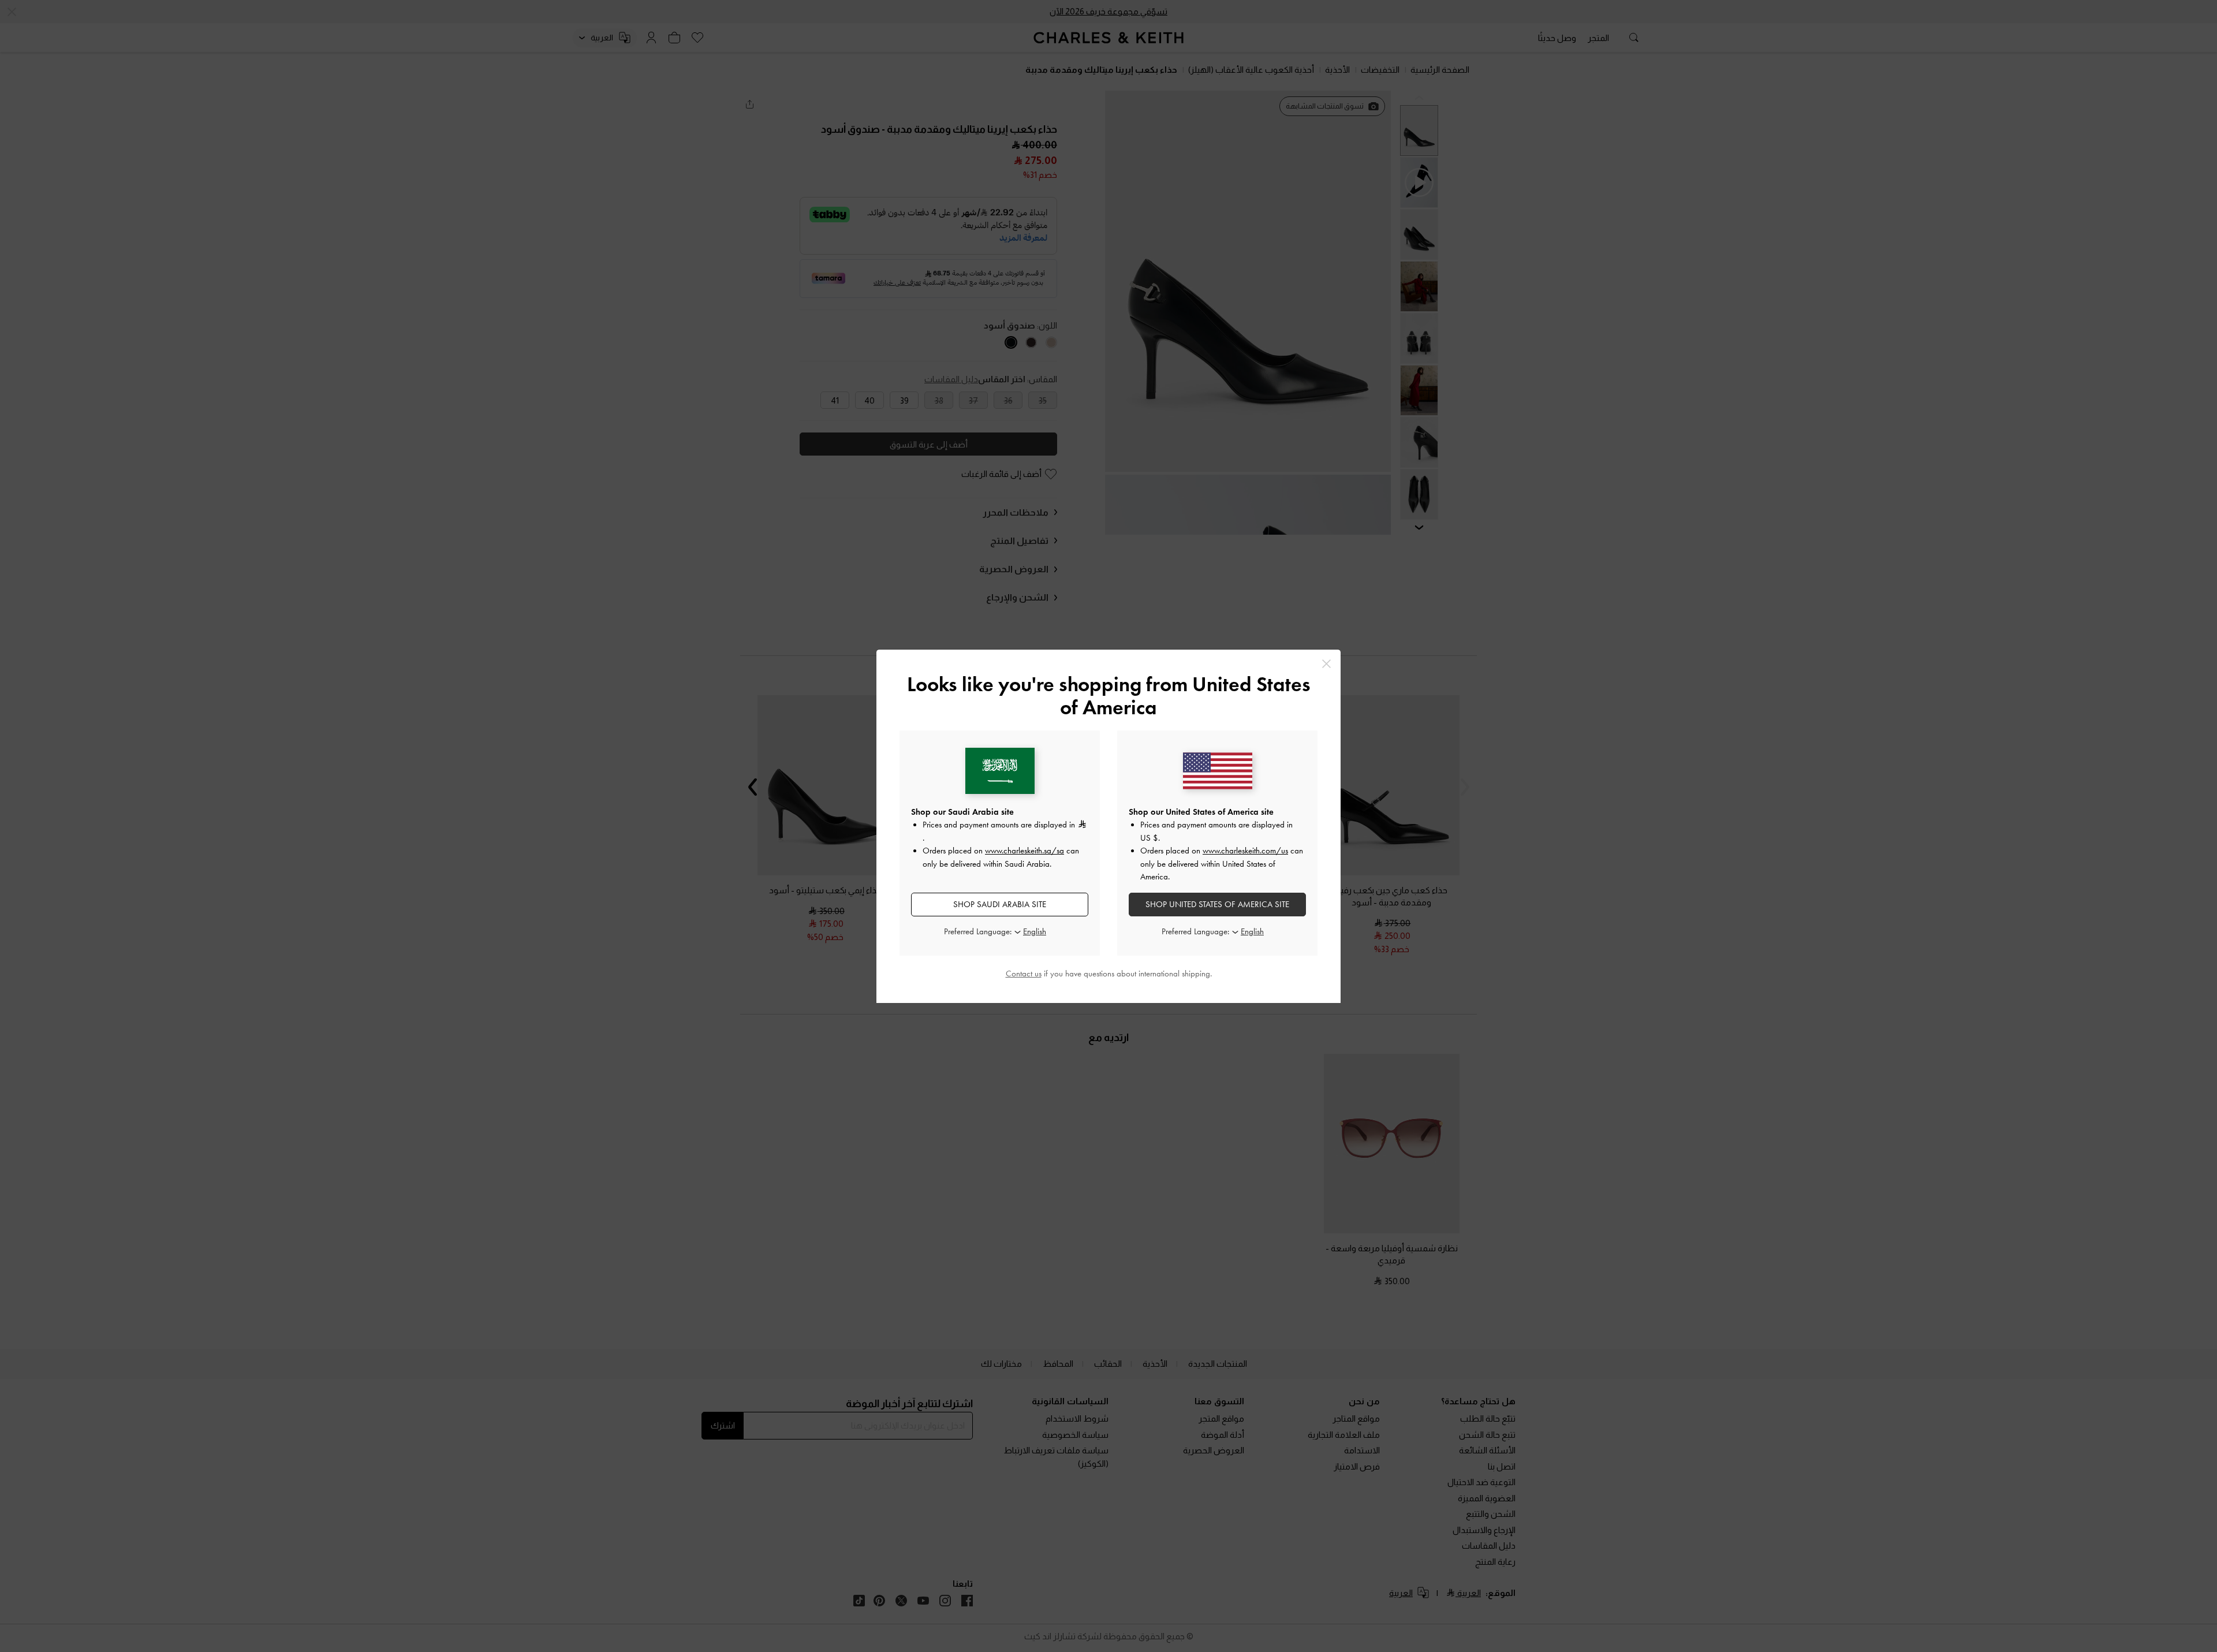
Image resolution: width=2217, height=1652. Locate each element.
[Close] (1326, 664)
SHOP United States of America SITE (1217, 904)
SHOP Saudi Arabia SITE (1000, 904)
